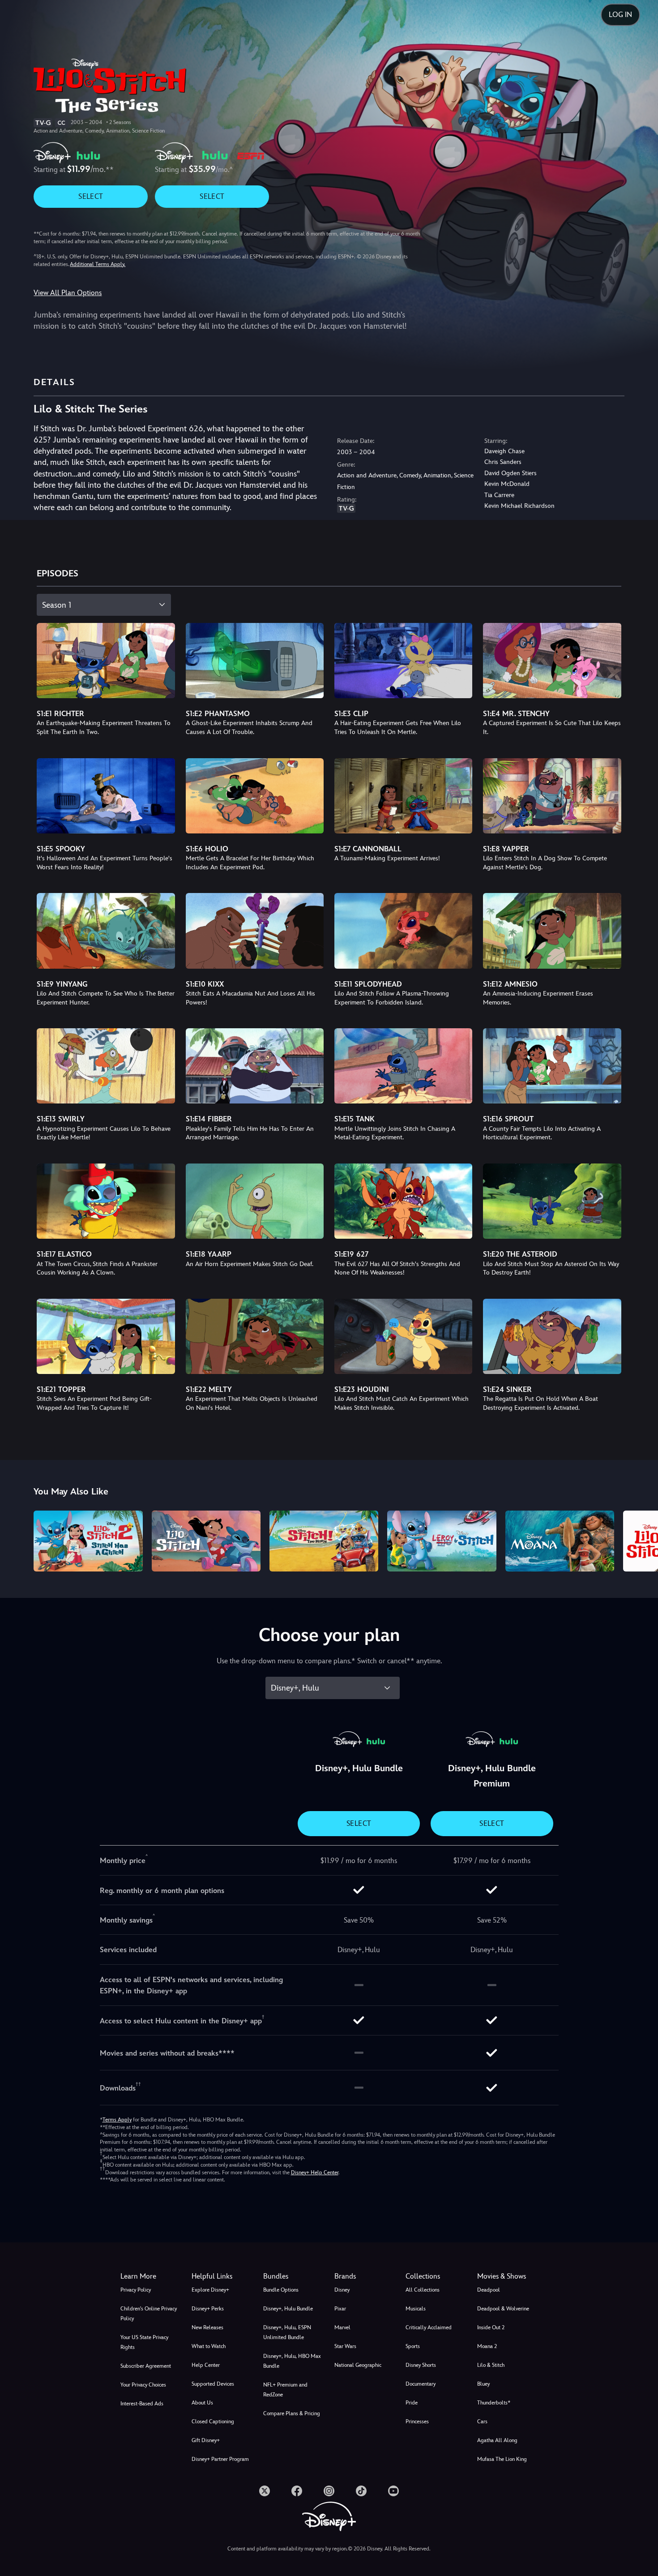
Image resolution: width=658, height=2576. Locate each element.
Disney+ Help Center (315, 2172)
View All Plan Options (68, 293)
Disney (342, 2290)
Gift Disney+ (206, 2440)
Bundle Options (281, 2290)
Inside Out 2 (491, 2327)
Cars (482, 2421)
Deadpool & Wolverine (503, 2309)
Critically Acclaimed (429, 2327)
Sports (413, 2346)
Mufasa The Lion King (502, 2459)
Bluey (483, 2384)
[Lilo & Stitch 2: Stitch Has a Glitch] (88, 1541)
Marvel (342, 2327)
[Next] (641, 1540)
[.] (265, 2491)
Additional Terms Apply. (98, 264)
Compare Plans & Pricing (292, 2413)
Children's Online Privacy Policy (149, 2314)
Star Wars (345, 2346)
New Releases (207, 2327)
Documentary (421, 2384)
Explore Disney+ (210, 2290)
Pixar (340, 2309)
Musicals (416, 2309)
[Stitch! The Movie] (324, 1541)
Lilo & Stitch (491, 2365)
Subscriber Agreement (146, 2366)
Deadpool (489, 2290)
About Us (202, 2403)
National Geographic (358, 2365)
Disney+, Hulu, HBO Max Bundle (292, 2361)
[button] (222, 2276)
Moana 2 (487, 2346)
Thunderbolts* (494, 2403)
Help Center (206, 2365)
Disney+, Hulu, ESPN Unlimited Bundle (287, 2332)
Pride (412, 2403)
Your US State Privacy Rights (144, 2342)
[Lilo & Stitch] (206, 1541)
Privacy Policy (136, 2290)
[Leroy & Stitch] (442, 1541)
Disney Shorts (421, 2365)
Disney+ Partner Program (220, 2459)
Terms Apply (117, 2120)
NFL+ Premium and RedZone (285, 2390)
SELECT (91, 196)
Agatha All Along (497, 2440)
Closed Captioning (213, 2421)
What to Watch (209, 2346)
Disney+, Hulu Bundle (288, 2309)
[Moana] (560, 1541)
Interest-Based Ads (142, 2404)
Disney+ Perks (208, 2309)
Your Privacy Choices (143, 2385)
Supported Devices (213, 2384)
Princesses (417, 2421)
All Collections (423, 2290)
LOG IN (620, 15)
